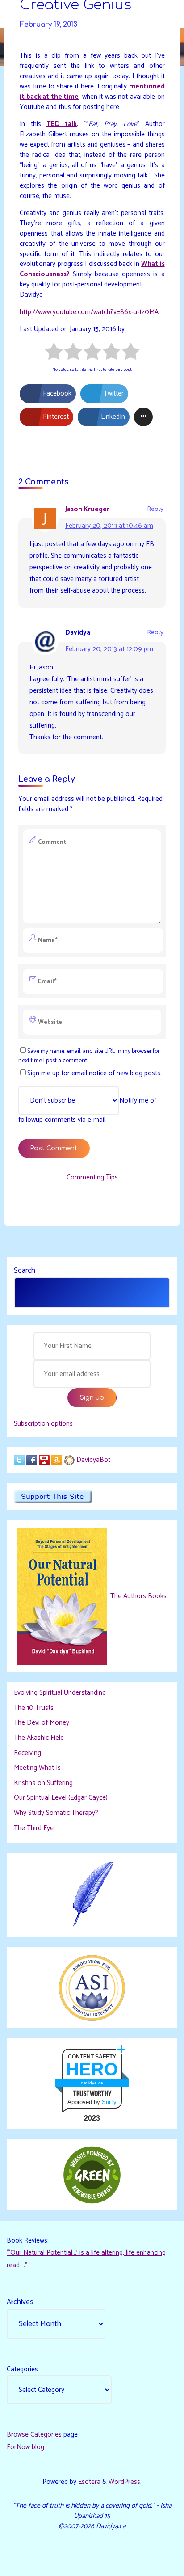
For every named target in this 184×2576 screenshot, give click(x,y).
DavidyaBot (93, 1460)
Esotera (88, 2482)
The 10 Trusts (34, 1708)
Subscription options (43, 1424)
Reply (155, 509)
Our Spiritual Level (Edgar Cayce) (61, 1798)
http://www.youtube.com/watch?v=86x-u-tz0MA (89, 312)
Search (25, 1271)
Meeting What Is (37, 1768)
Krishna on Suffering (43, 1783)
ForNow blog (25, 2447)
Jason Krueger (87, 509)
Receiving (27, 1753)
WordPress (124, 2482)
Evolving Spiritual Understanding (60, 1693)
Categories (22, 2369)
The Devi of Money (42, 1723)
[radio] (54, 353)
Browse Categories (34, 2435)
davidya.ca (92, 2083)
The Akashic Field (39, 1738)
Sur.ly (109, 2102)
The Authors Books (138, 1596)
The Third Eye (34, 1828)
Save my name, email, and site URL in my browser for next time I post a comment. (89, 1056)
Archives (20, 2302)
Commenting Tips (92, 1177)
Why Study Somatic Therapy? (56, 1813)
